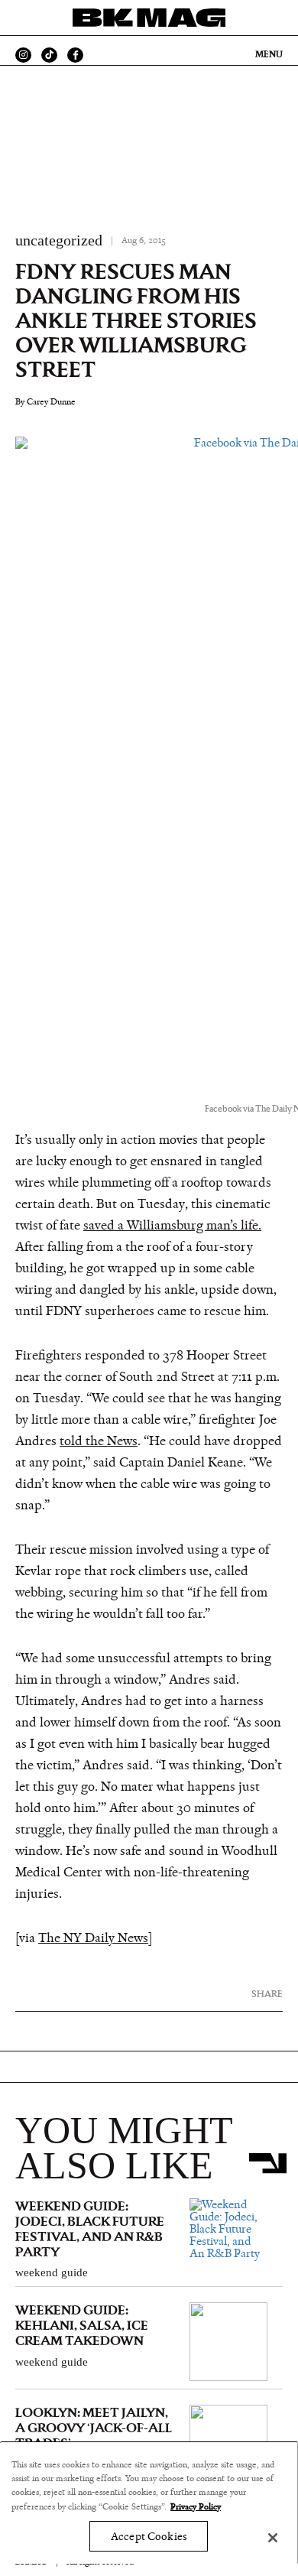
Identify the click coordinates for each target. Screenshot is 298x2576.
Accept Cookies (149, 2537)
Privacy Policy (196, 2506)
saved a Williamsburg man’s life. (172, 1226)
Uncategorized (59, 240)
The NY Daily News (93, 1938)
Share (267, 1994)
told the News (99, 1441)
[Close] (273, 2538)
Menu (269, 54)
